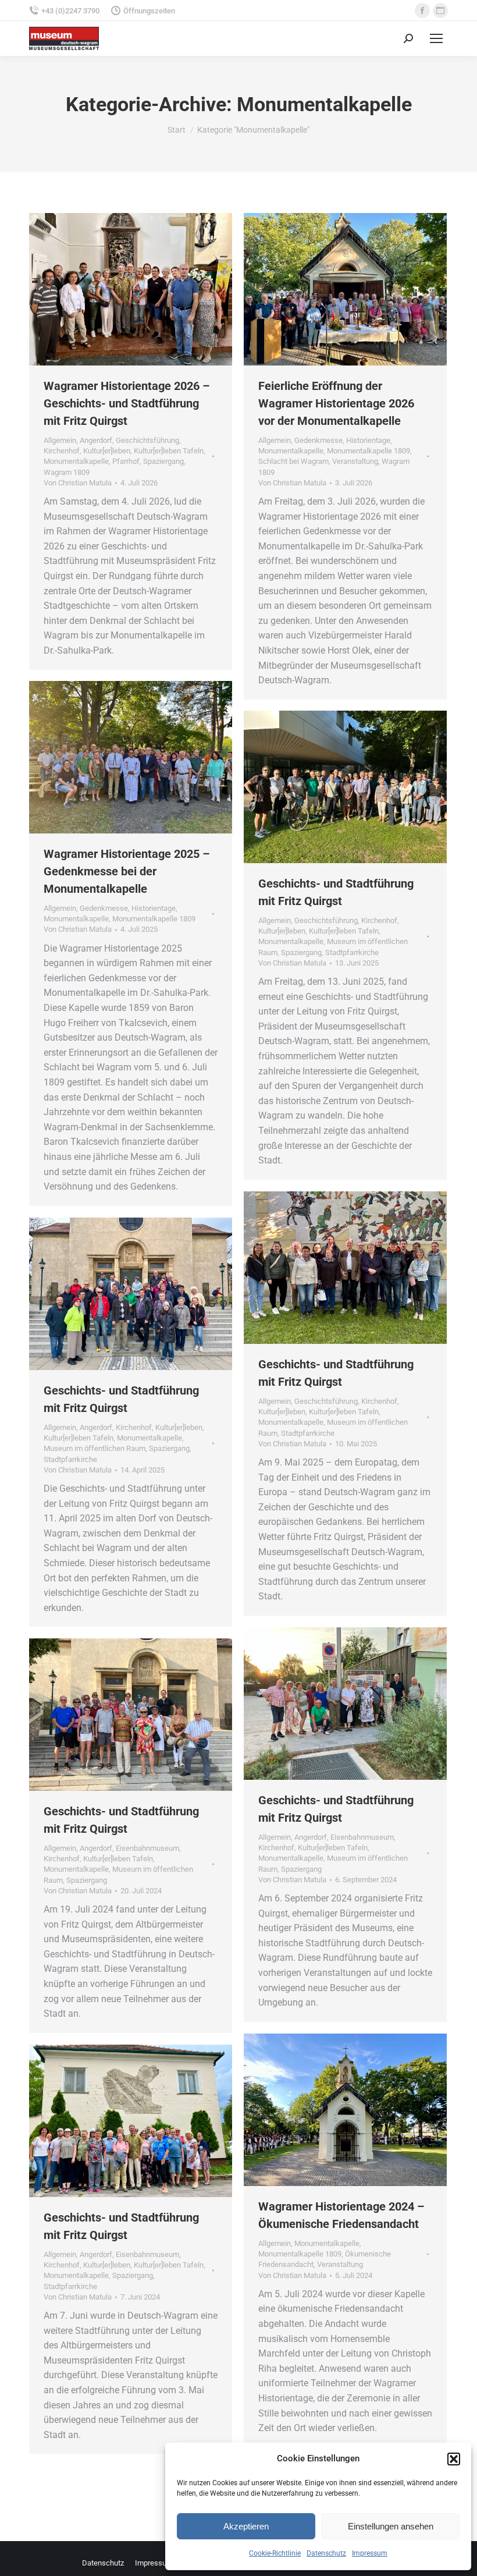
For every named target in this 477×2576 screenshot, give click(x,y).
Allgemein (60, 440)
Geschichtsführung (147, 440)
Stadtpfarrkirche (352, 952)
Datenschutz (326, 2553)
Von (78, 483)
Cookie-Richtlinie (275, 2553)
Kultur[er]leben (107, 451)
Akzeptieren (246, 2526)
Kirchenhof (62, 451)
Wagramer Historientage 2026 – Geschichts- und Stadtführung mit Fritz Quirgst (127, 403)
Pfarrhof (126, 461)
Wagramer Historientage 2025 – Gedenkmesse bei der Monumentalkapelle (127, 871)
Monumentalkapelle (76, 461)
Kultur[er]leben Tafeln (169, 451)
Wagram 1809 (67, 472)
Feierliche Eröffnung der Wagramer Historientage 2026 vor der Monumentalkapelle (336, 403)
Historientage (368, 440)
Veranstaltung (355, 461)
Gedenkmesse (318, 440)
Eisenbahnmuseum (362, 1837)
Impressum (370, 2553)
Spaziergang (163, 461)
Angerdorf (96, 440)
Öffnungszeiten (149, 11)
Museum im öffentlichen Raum (95, 1448)
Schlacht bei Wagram (293, 461)
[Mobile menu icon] (436, 38)
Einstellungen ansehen (391, 2526)
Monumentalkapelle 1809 (369, 451)
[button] (454, 2459)
